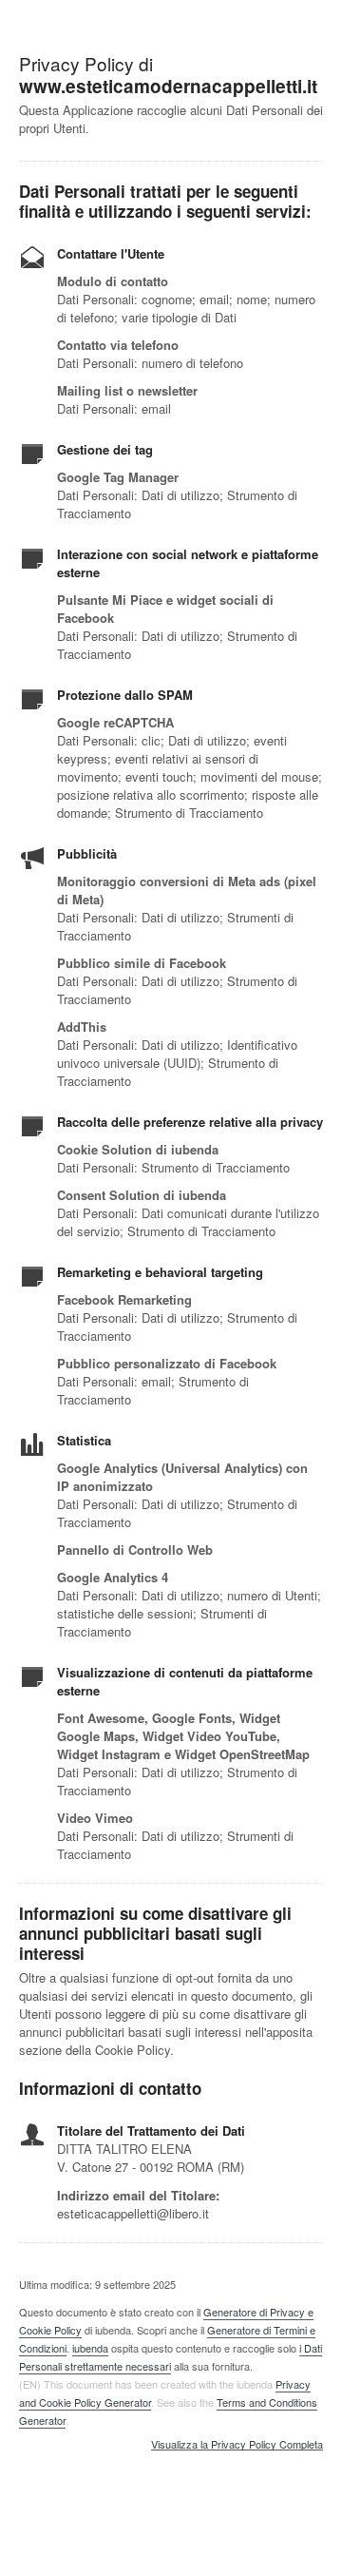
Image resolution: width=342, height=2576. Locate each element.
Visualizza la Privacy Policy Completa (237, 2445)
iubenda (90, 2348)
